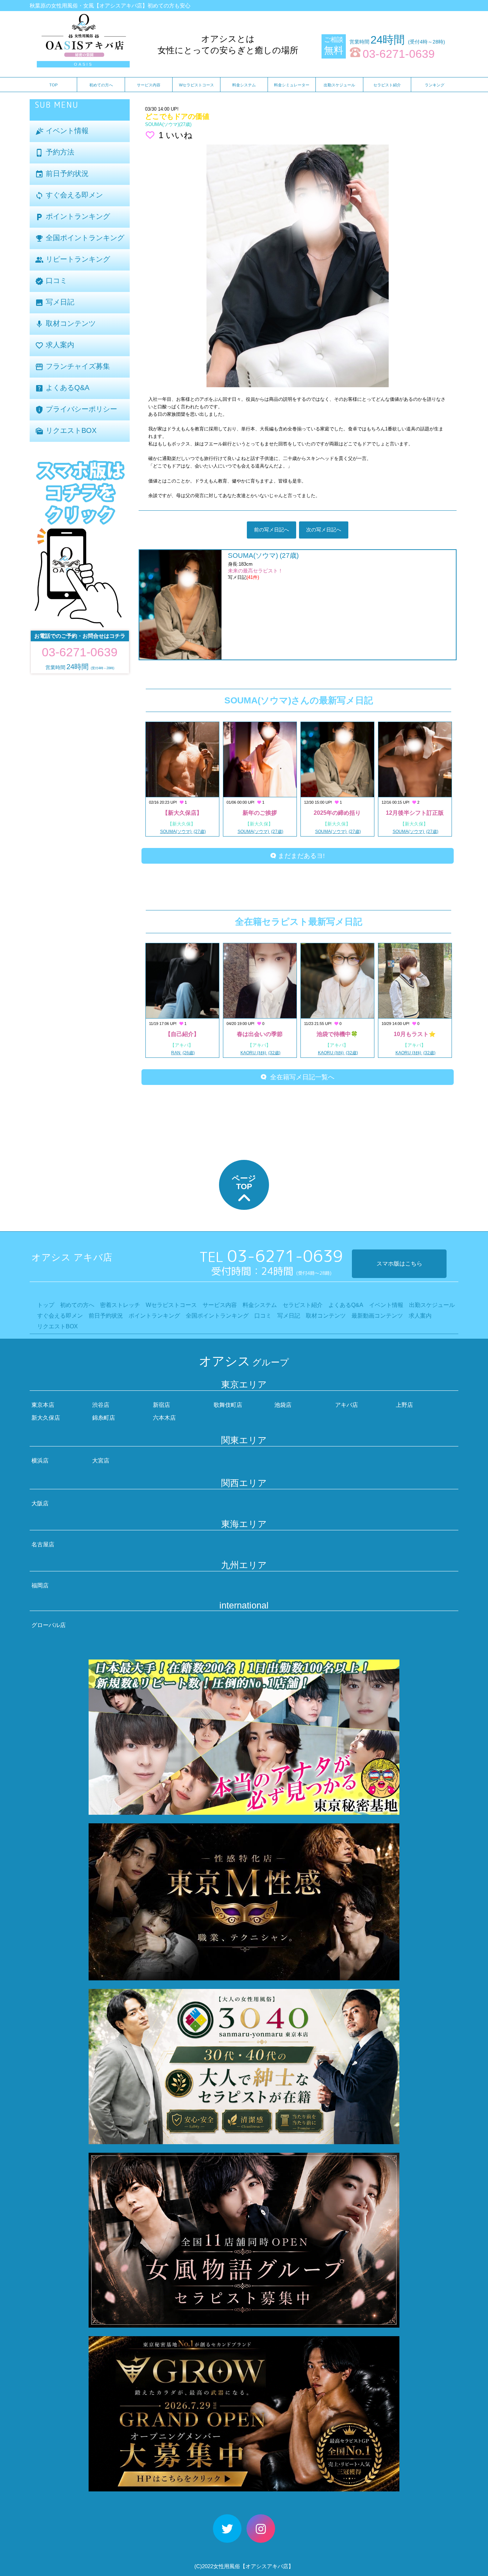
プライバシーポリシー (76, 410)
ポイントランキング (73, 217)
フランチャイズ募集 (73, 367)
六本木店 (164, 1418)
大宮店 (101, 1461)
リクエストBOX (66, 431)
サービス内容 (149, 85)
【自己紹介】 (182, 1034)
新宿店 (161, 1405)
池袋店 (283, 1405)
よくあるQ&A (62, 388)
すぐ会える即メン (69, 195)
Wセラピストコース (196, 85)
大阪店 (40, 1503)
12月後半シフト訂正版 (415, 813)
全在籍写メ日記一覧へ (300, 1077)
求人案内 (55, 345)
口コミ (51, 281)
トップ (46, 1305)
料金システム (244, 85)
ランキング (435, 85)
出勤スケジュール (339, 85)
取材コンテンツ (65, 324)
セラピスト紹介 (387, 85)
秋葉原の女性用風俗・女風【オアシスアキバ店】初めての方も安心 (110, 6)
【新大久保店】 (182, 813)
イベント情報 (62, 131)
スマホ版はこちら (399, 1264)
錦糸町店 (104, 1418)
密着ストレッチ (120, 1305)
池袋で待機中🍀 (337, 1034)
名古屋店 (43, 1544)
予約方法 (55, 153)
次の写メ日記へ (324, 530)
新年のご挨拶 (260, 813)
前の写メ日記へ (272, 530)
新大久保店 (46, 1418)
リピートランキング (73, 260)
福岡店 (40, 1585)
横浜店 (40, 1461)
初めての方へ (101, 85)
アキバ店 (347, 1405)
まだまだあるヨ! (300, 856)
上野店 (404, 1405)
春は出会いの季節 (260, 1034)
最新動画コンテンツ (377, 1316)
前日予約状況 (62, 174)
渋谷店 (101, 1405)
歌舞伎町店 (228, 1405)
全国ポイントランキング (80, 238)
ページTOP (244, 1182)
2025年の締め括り (337, 813)
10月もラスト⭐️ (415, 1034)
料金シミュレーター (292, 85)
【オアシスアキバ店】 (267, 2566)
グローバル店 (49, 1625)
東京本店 (43, 1405)
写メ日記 (55, 302)
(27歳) (168, 124)
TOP (53, 85)
